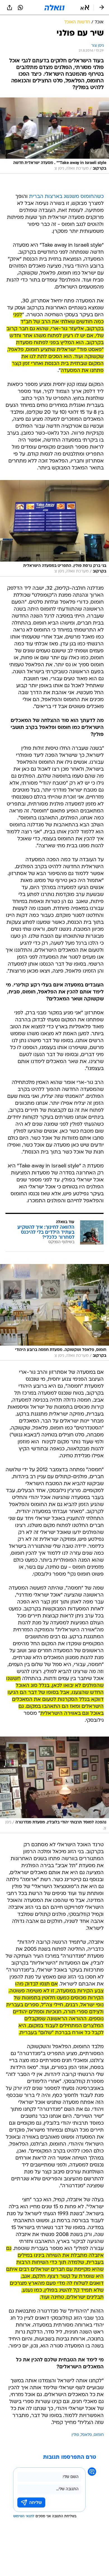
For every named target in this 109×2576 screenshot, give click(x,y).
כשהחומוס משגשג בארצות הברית (66, 197)
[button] (85, 8)
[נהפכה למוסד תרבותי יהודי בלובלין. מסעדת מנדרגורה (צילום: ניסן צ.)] (54, 1785)
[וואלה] (54, 8)
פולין (75, 2435)
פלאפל (86, 2435)
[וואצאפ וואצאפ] (20, 8)
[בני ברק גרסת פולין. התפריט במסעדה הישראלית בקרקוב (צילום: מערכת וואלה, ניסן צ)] (54, 528)
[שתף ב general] (10, 8)
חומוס (99, 2435)
